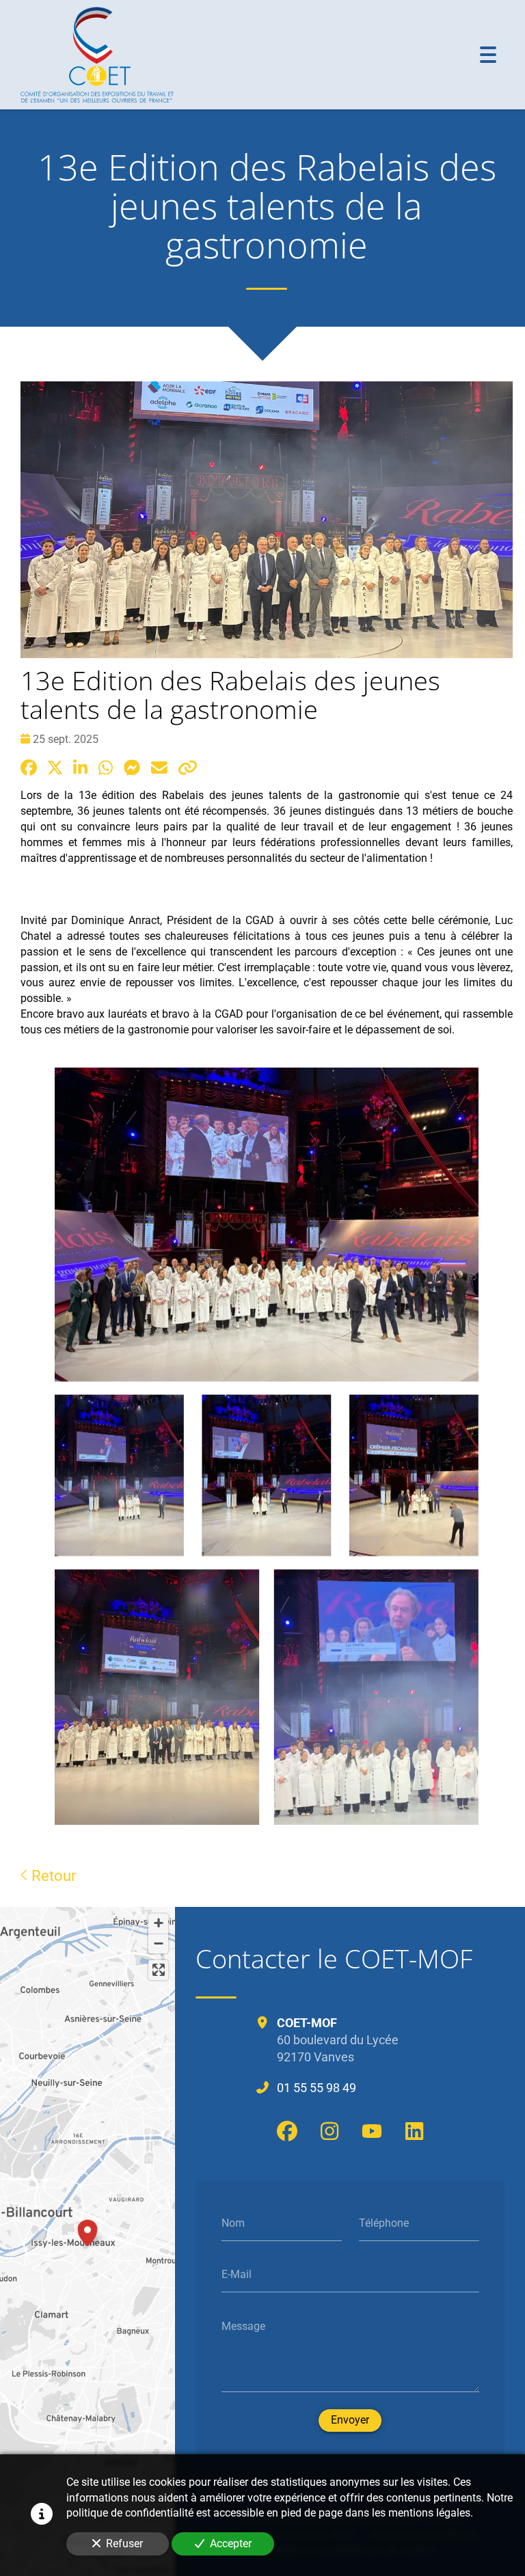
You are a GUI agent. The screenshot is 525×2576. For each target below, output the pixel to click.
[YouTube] (372, 2131)
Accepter (231, 2544)
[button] (87, 2231)
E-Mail (237, 2274)
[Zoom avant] (158, 1924)
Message (243, 2326)
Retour (52, 1875)
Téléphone (384, 2222)
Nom (233, 2222)
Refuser (124, 2544)
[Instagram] (329, 2131)
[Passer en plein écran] (158, 1970)
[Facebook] (287, 2131)
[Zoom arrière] (158, 1943)
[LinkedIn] (414, 2131)
